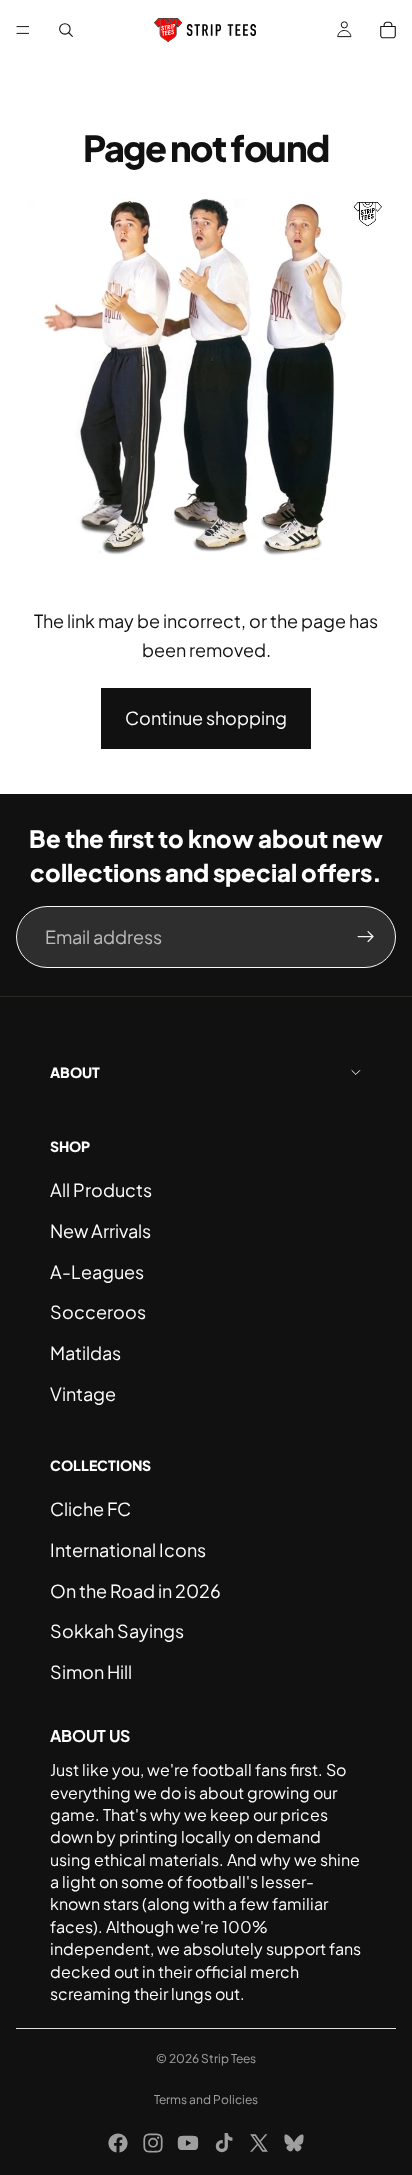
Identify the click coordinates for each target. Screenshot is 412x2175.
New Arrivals (100, 1230)
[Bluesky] (294, 2143)
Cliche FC (90, 1508)
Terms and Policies (206, 2099)
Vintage (83, 1393)
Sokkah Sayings (117, 1630)
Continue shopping (206, 717)
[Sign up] (366, 937)
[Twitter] (259, 2143)
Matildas (85, 1352)
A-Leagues (97, 1271)
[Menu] (23, 30)
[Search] (66, 30)
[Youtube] (188, 2143)
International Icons (128, 1549)
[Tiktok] (224, 2143)
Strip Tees (228, 2058)
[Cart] (388, 30)
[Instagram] (153, 2143)
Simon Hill (91, 1671)
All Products (101, 1189)
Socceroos (98, 1311)
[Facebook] (118, 2143)
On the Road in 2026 (135, 1590)
